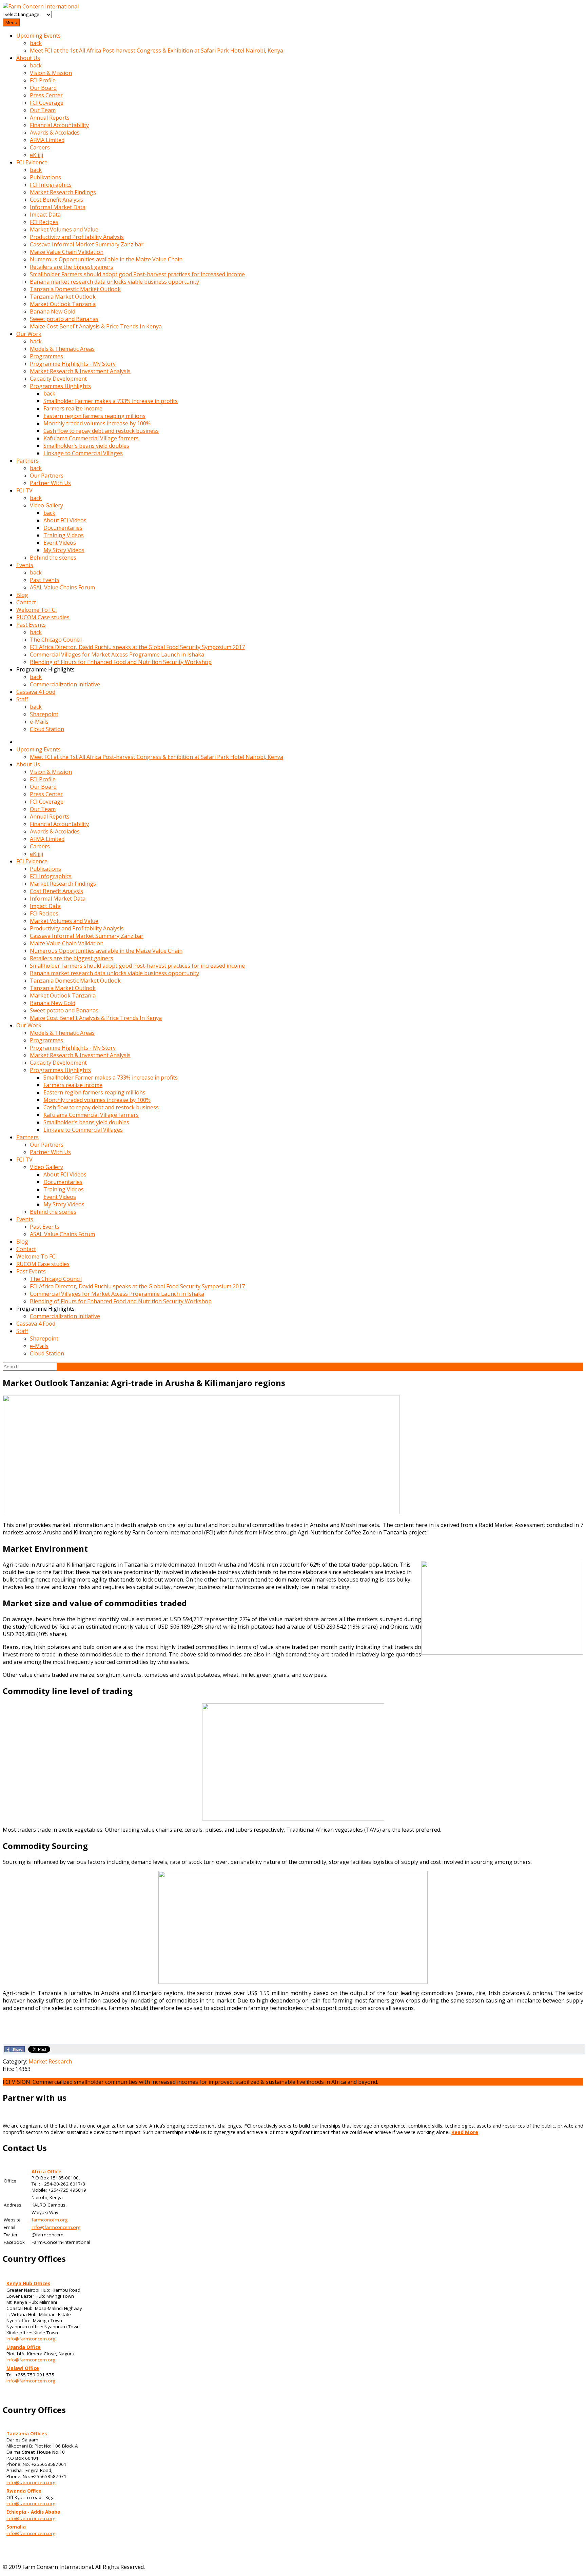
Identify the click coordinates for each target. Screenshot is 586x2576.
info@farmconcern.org (56, 2227)
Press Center (46, 95)
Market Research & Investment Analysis (80, 371)
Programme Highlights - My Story (73, 364)
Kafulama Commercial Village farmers (91, 438)
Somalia (16, 2527)
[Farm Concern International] (41, 6)
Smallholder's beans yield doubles (86, 446)
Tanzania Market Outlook (63, 297)
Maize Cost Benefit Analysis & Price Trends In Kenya (96, 326)
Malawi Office (23, 2368)
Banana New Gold (53, 311)
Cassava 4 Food (36, 692)
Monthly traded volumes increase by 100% (97, 423)
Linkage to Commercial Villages (83, 453)
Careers (40, 147)
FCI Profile (43, 80)
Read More (465, 2132)
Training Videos (64, 535)
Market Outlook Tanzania (63, 304)
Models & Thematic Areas (62, 349)
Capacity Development (58, 379)
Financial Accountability (59, 125)
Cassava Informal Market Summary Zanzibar (87, 244)
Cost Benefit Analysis (56, 200)
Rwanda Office (24, 2491)
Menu (11, 22)
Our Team (43, 110)
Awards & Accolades (55, 133)
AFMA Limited (47, 140)
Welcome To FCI (37, 610)
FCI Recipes (44, 222)
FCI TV (24, 490)
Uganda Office (24, 2347)
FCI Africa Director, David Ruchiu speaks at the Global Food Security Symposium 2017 (137, 647)
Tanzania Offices (27, 2434)
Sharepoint (44, 714)
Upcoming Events (38, 36)
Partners (27, 461)
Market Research (50, 2061)
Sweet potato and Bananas (64, 319)
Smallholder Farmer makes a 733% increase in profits (111, 401)
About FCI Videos (65, 520)
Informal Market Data (58, 207)
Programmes (46, 356)
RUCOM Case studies (43, 617)
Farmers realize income (73, 408)
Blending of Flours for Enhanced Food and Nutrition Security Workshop (121, 662)
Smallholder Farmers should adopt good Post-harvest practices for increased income (137, 274)
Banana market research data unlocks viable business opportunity (114, 282)
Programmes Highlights (60, 386)
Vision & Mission (51, 73)
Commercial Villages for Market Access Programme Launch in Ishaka (117, 655)
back (36, 43)
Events (25, 565)
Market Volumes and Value (64, 229)
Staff (22, 699)
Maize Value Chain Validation (67, 252)
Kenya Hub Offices (28, 2283)
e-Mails (39, 722)
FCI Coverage (47, 103)
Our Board (43, 88)
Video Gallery (46, 505)
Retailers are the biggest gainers (72, 267)
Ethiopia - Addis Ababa (33, 2512)
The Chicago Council (56, 640)
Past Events (45, 580)
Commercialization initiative (65, 684)
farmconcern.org (50, 2220)
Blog (22, 595)
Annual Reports (50, 118)
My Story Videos (64, 550)
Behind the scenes (53, 558)
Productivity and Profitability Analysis (77, 237)
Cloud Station (47, 729)
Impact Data (45, 215)
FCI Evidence (32, 162)
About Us (28, 58)
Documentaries (63, 528)
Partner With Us (50, 483)
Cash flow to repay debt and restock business (101, 431)
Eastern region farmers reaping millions (94, 416)
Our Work (29, 334)
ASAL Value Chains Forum (62, 587)
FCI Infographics (51, 185)
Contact (26, 602)
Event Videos (60, 543)
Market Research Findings (63, 192)
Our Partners (47, 476)
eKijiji (36, 155)
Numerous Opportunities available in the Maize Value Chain (106, 259)
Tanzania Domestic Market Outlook (75, 289)
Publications (45, 177)
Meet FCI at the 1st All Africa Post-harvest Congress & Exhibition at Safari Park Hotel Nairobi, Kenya (157, 51)
